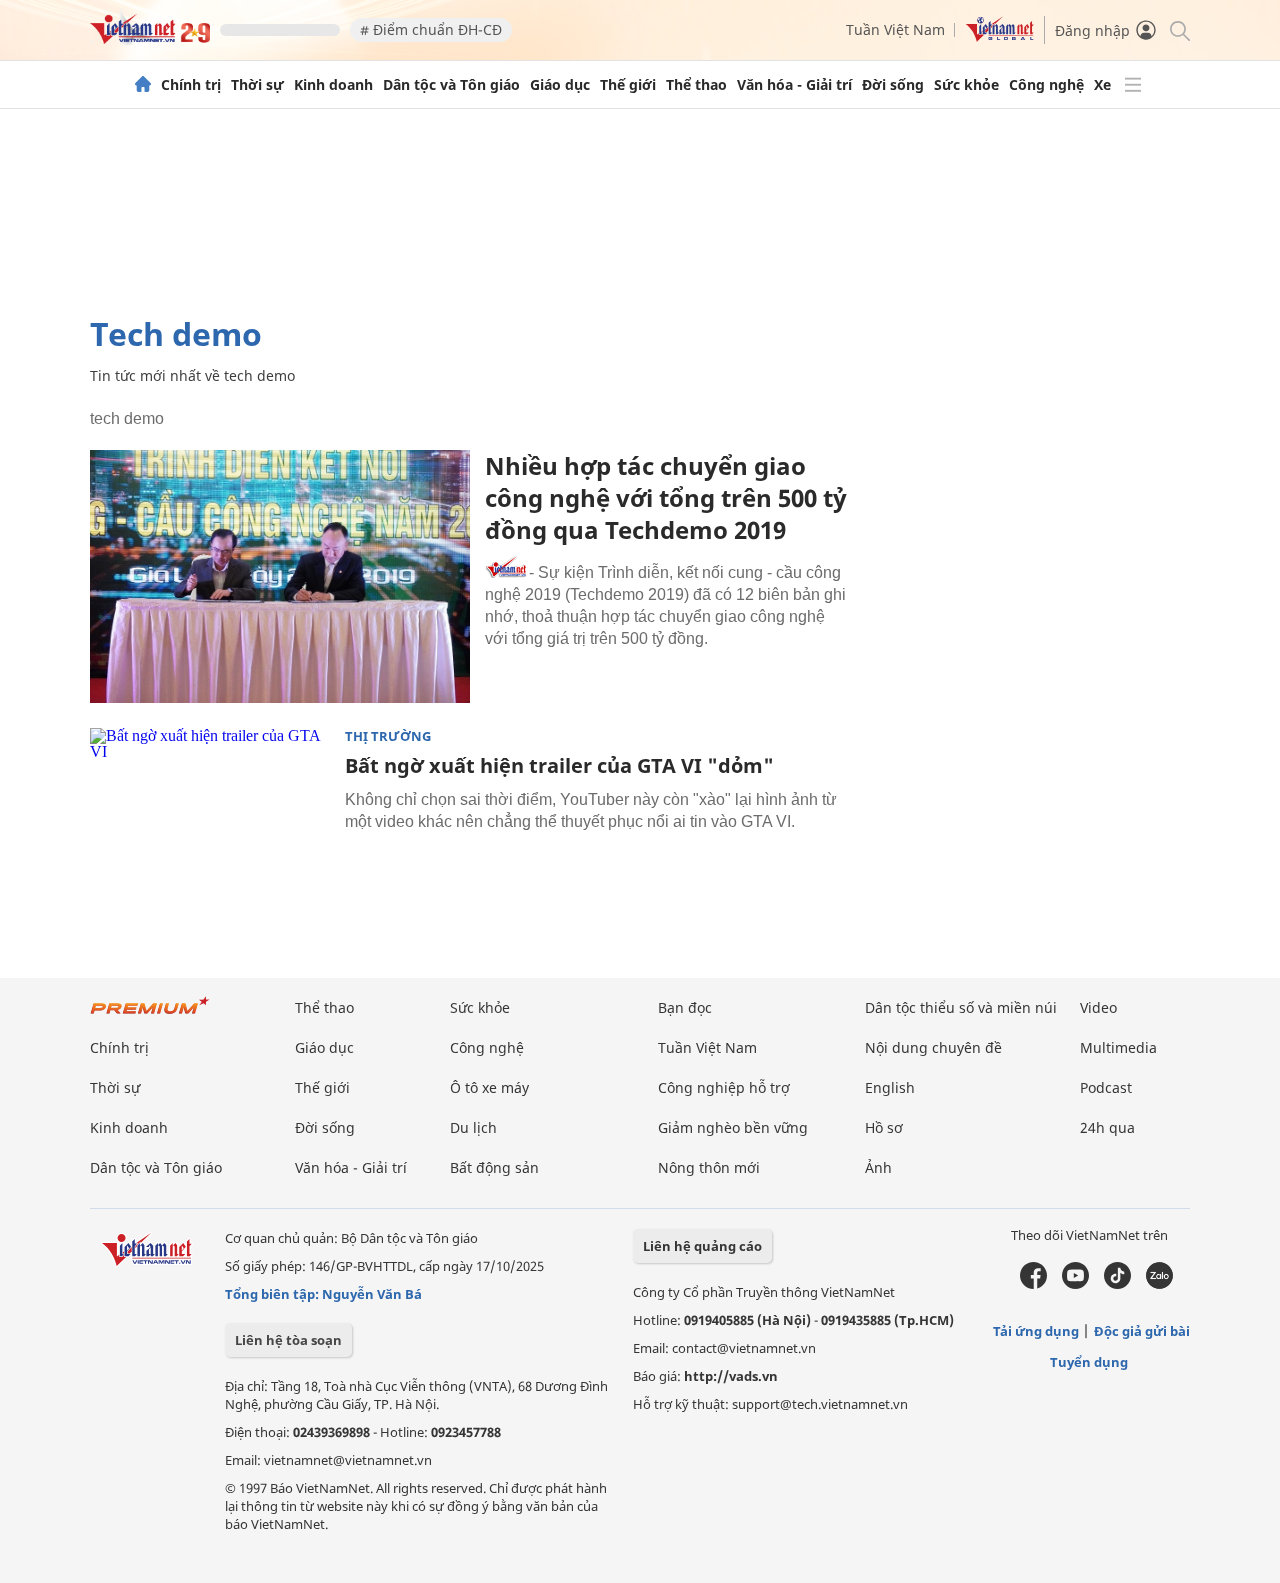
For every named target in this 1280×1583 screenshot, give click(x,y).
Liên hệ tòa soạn (288, 1340)
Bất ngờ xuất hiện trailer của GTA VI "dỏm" (559, 765)
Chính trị (191, 85)
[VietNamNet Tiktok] (1117, 1284)
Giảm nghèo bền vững (733, 1127)
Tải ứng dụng (1036, 1331)
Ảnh (878, 1167)
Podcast (1106, 1087)
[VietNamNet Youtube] (1075, 1284)
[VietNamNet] (143, 85)
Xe (1102, 85)
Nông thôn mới (709, 1167)
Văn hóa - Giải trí (794, 85)
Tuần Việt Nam (895, 29)
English (890, 1087)
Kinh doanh (333, 85)
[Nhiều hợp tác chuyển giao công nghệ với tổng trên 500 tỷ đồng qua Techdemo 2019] (280, 576)
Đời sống (893, 85)
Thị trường (388, 736)
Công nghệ (1046, 85)
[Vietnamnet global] (1000, 36)
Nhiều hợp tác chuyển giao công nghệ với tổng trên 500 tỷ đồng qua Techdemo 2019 (666, 497)
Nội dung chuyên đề (933, 1047)
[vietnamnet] (150, 38)
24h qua (1107, 1127)
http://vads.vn (731, 1376)
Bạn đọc (685, 1007)
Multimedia (1118, 1047)
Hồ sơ (884, 1127)
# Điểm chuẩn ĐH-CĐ (431, 29)
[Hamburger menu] (1133, 85)
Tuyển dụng (1089, 1362)
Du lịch (473, 1127)
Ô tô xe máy (489, 1087)
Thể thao (696, 85)
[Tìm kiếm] (1178, 29)
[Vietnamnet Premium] (150, 1015)
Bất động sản (494, 1167)
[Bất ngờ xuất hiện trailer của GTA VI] (210, 808)
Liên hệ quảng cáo (702, 1246)
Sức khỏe (966, 85)
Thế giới (628, 85)
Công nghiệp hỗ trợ (724, 1087)
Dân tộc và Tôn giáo (451, 85)
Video (1098, 1007)
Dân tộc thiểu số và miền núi (961, 1007)
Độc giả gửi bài (1142, 1331)
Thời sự (257, 85)
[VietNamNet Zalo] (1159, 1284)
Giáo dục (560, 85)
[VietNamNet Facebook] (1033, 1284)
